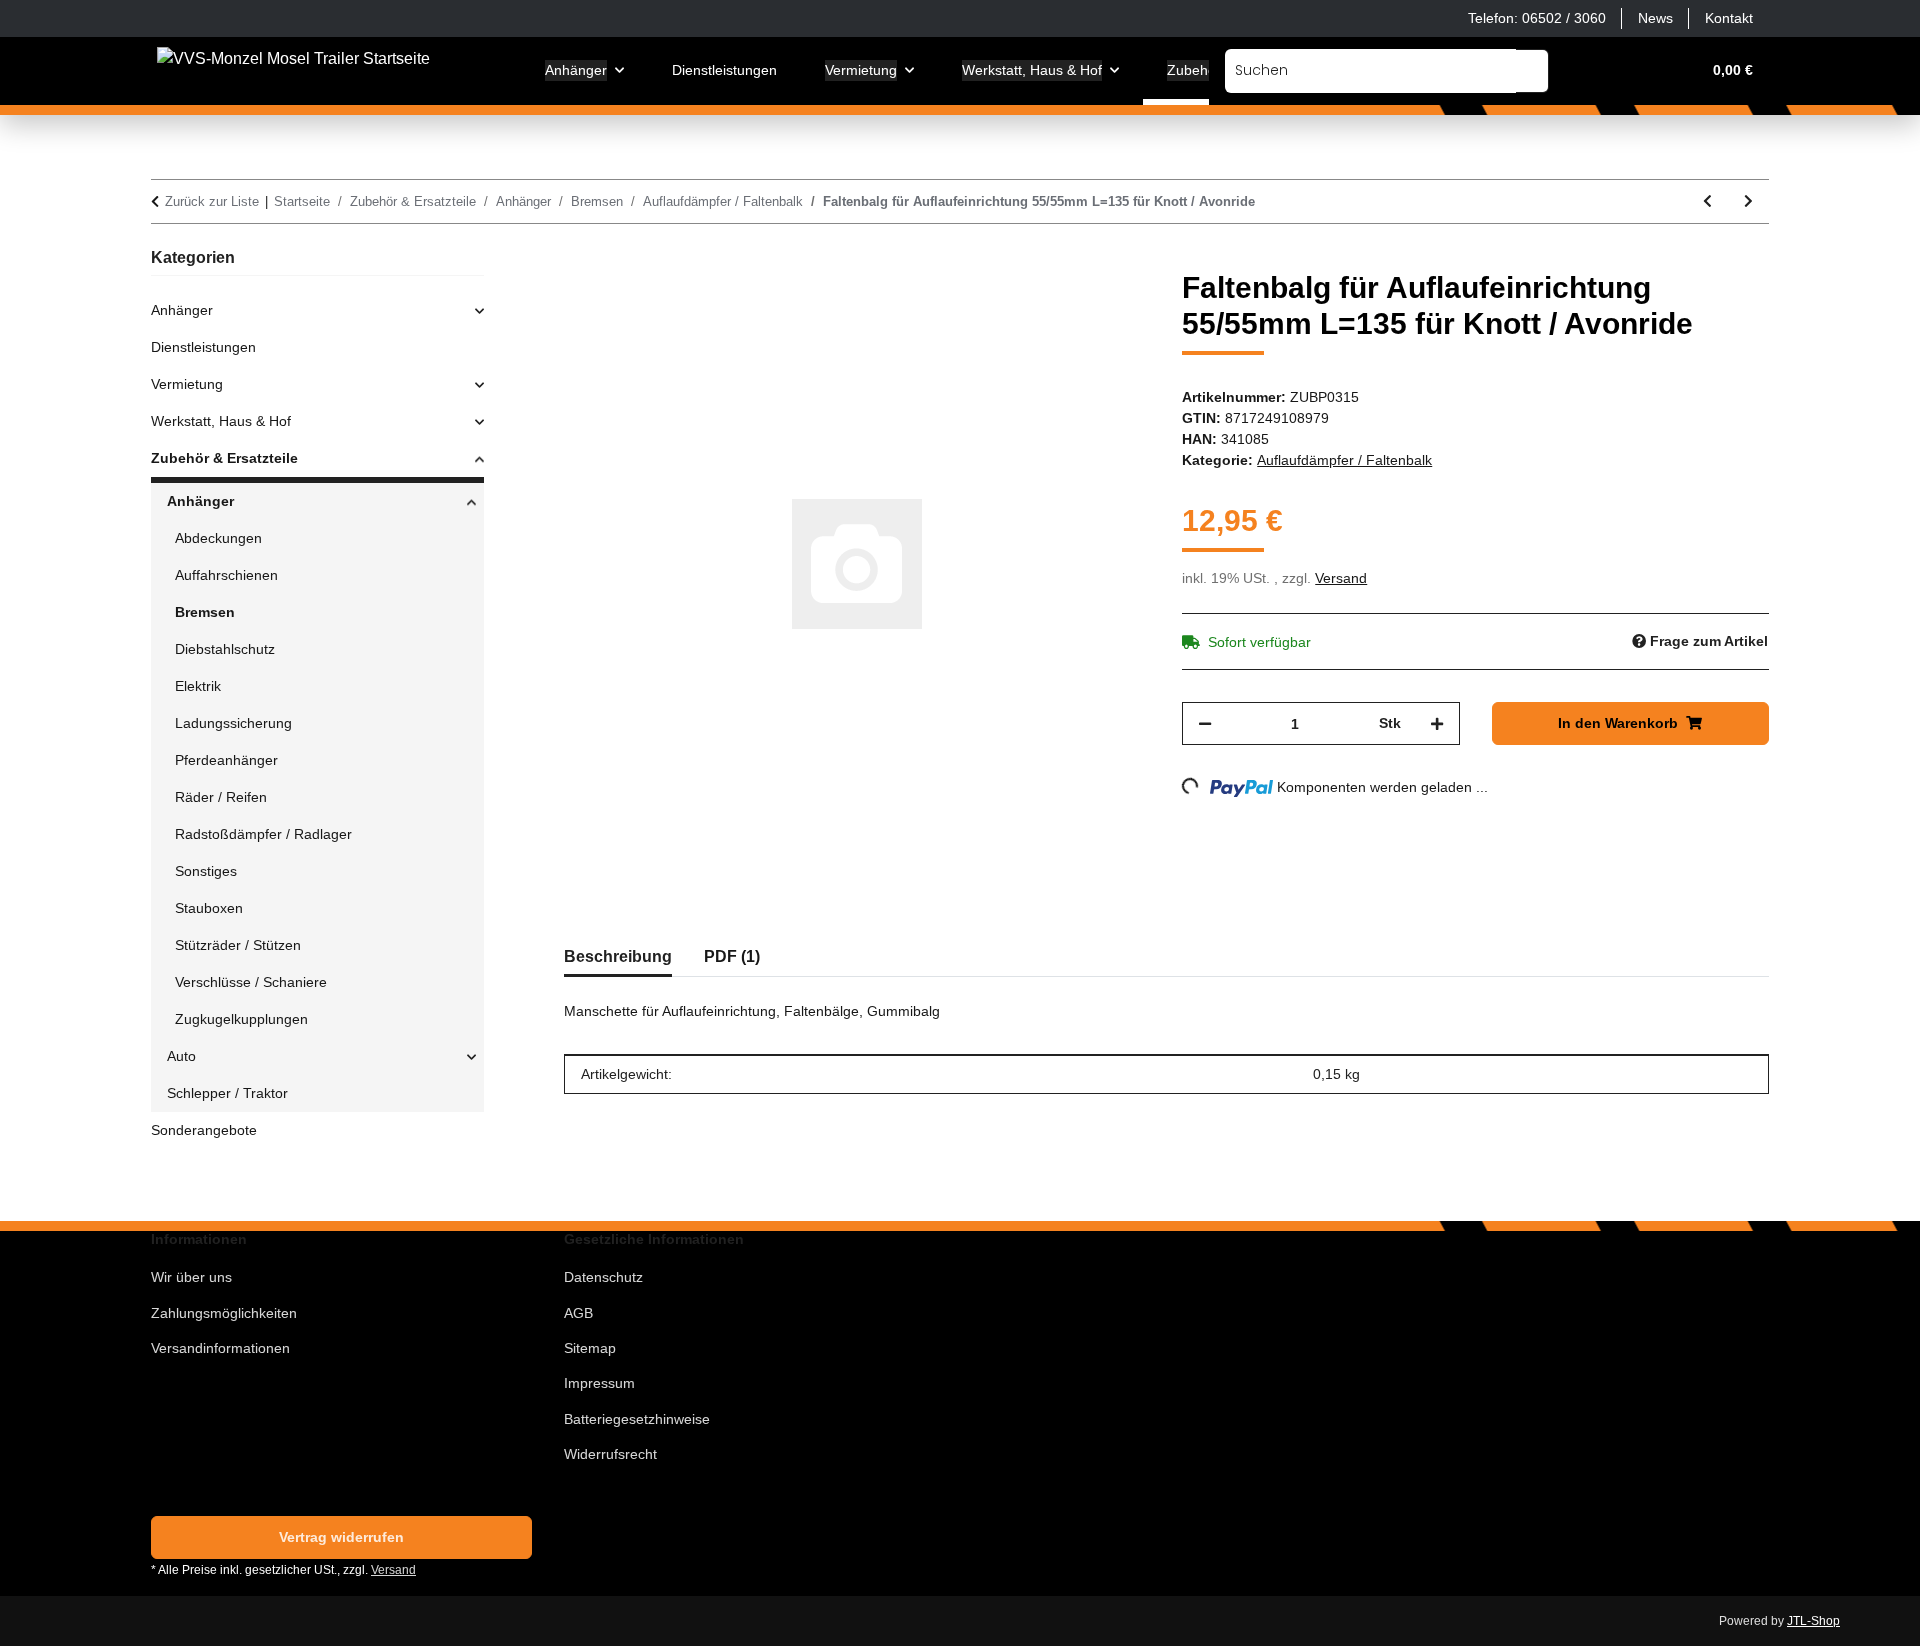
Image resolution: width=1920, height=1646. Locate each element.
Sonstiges (206, 871)
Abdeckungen (218, 538)
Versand (1341, 578)
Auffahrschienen (226, 575)
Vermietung (187, 384)
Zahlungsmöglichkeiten (224, 1313)
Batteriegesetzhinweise (637, 1419)
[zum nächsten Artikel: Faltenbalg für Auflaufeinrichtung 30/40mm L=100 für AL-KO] (1748, 201)
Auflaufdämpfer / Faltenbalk (1344, 460)
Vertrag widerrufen (341, 1537)
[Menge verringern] (1205, 723)
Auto (181, 1056)
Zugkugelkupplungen (241, 1019)
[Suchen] (1532, 71)
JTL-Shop (1813, 1621)
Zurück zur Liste (212, 201)
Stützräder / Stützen (238, 945)
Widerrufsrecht (610, 1454)
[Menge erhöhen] (1437, 723)
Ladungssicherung (233, 723)
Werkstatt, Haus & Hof (221, 421)
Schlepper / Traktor (227, 1093)
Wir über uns (191, 1277)
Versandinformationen (220, 1348)
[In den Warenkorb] (580, 259)
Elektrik (198, 686)
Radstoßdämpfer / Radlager (263, 834)
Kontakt (1729, 18)
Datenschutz (603, 1277)
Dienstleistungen (203, 347)
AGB (578, 1313)
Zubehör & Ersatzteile (224, 458)
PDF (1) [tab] (732, 956)
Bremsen (205, 612)
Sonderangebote (204, 1130)
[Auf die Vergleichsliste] (1056, 308)
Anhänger (182, 310)
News (1655, 18)
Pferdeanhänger (226, 760)
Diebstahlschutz (225, 649)
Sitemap (590, 1348)
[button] (1589, 70)
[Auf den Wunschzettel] (1108, 308)
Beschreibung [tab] (618, 956)
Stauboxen (209, 908)
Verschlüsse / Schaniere (251, 982)
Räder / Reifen (221, 797)
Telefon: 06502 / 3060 (1537, 18)
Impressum (599, 1383)
